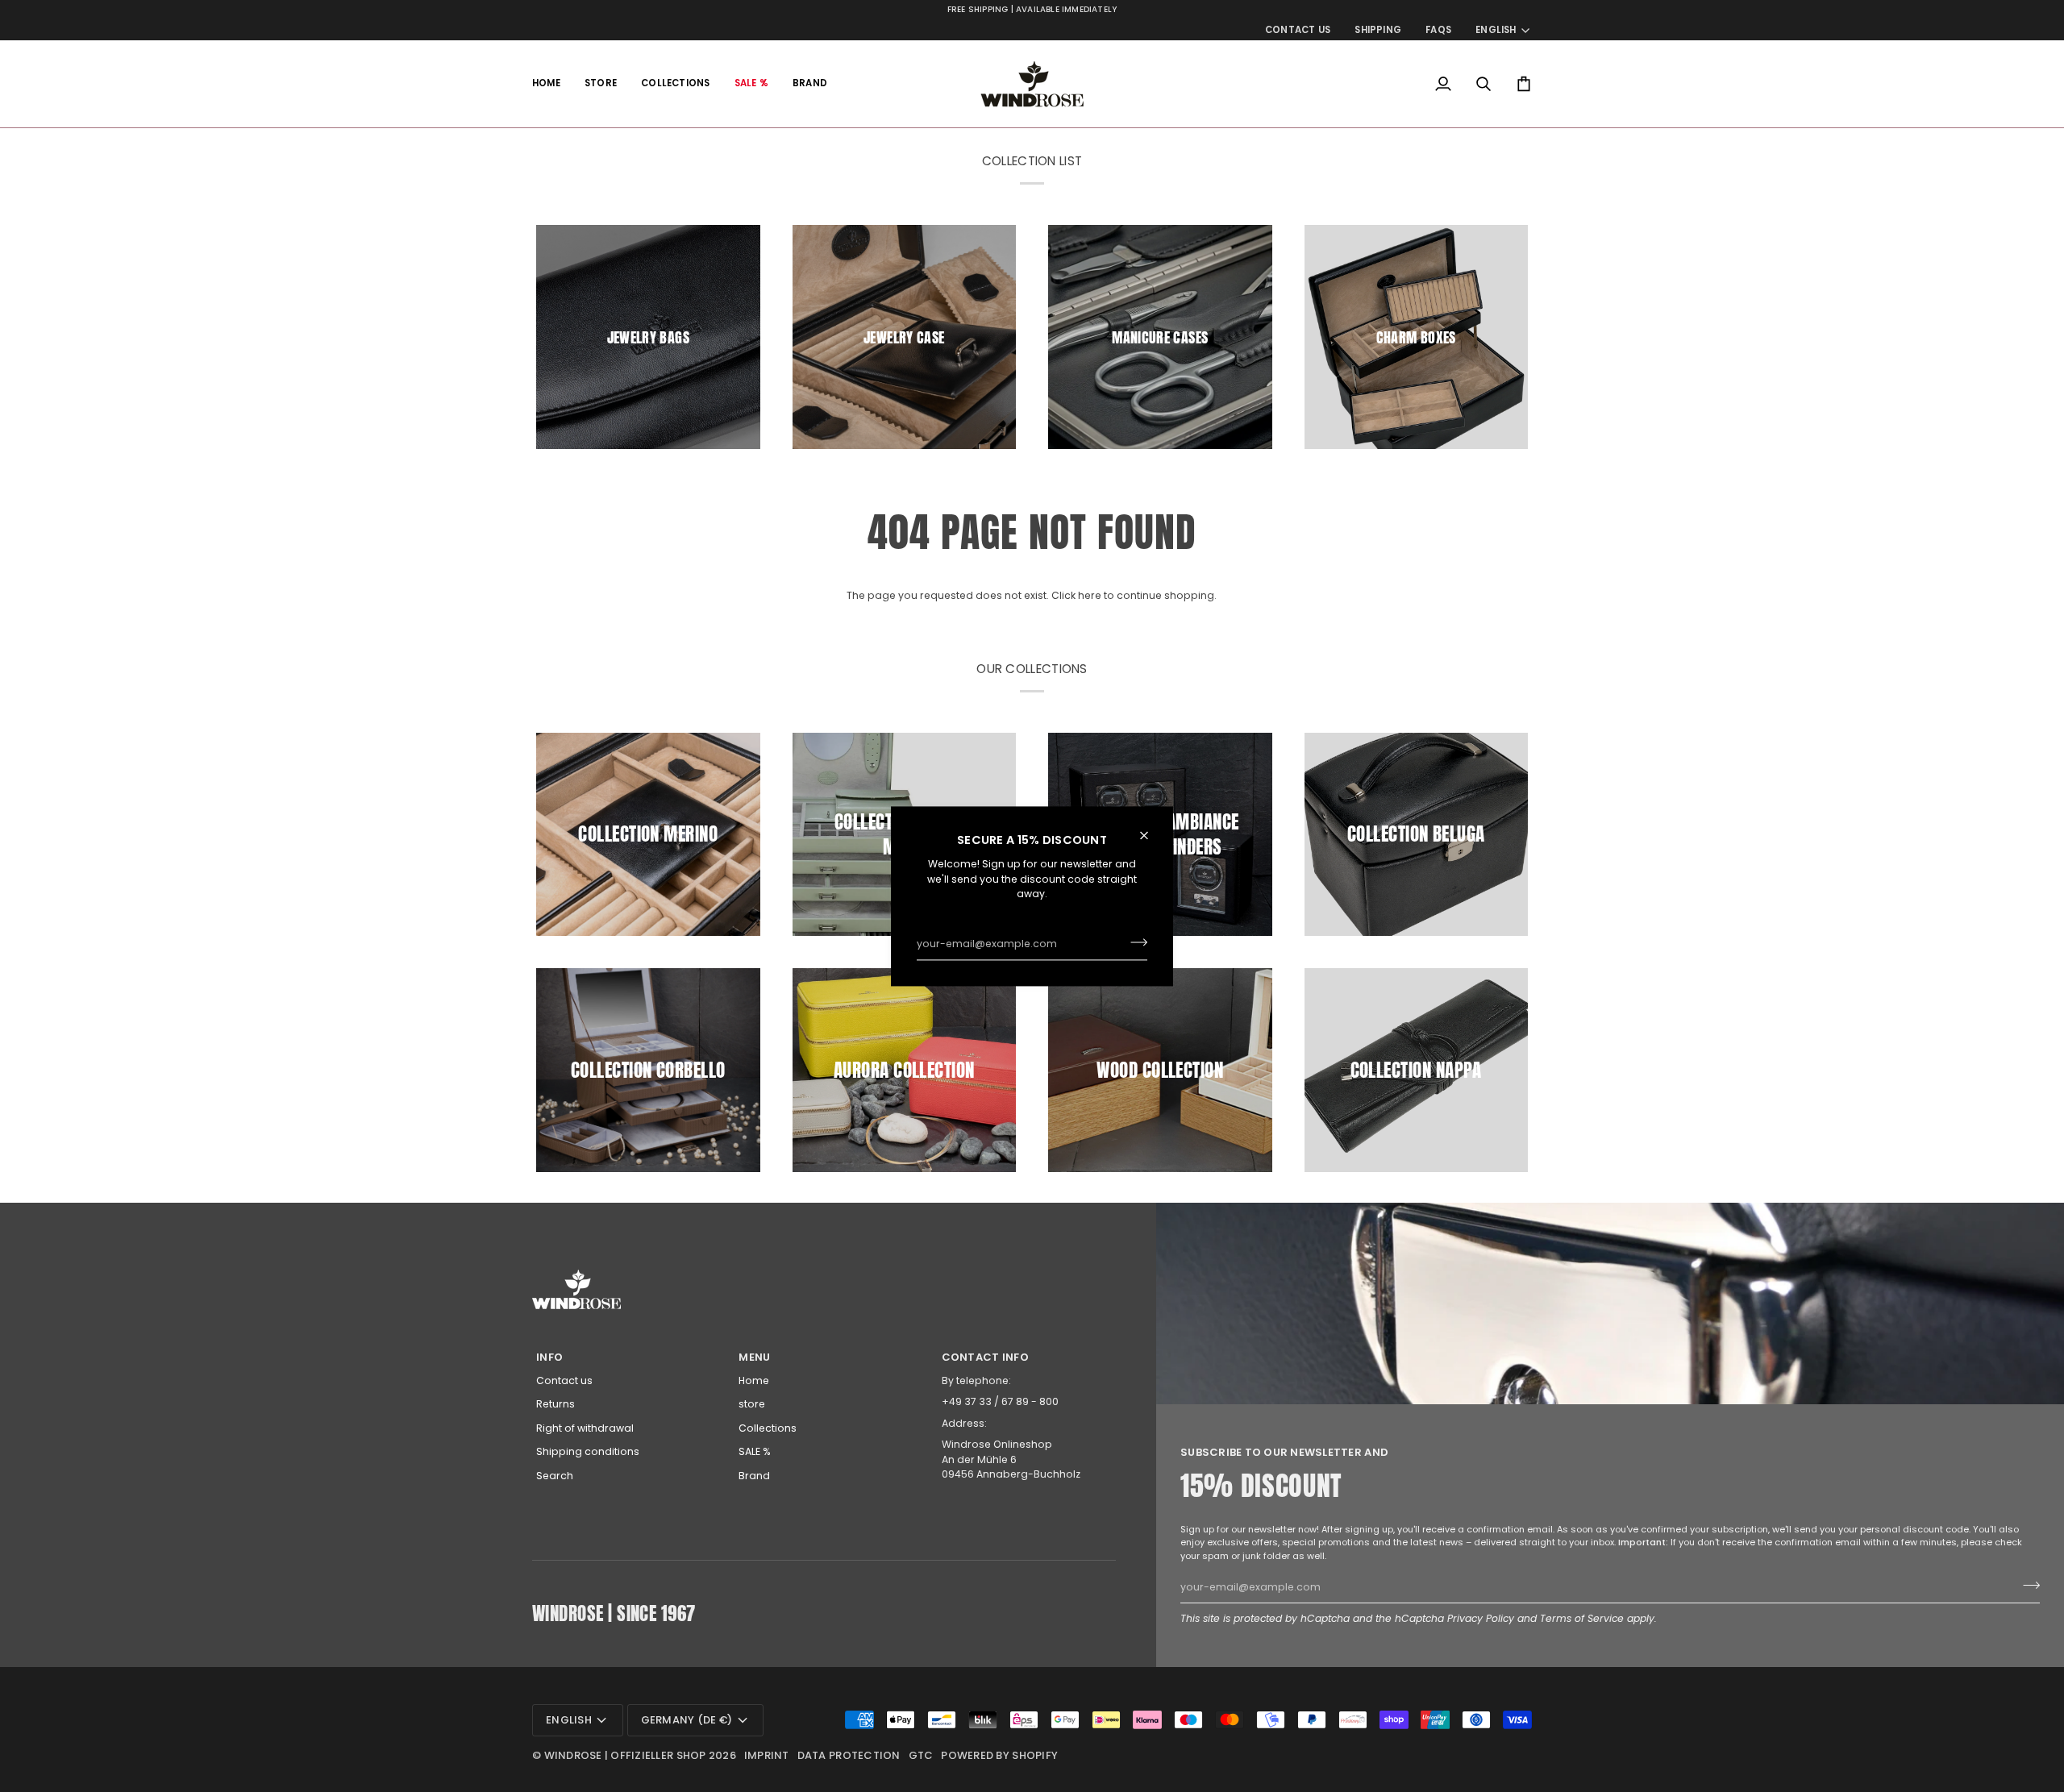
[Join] (1134, 942)
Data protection (849, 1755)
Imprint (767, 1755)
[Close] (1151, 835)
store (752, 1404)
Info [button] (549, 1357)
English (1496, 30)
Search (555, 1476)
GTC (921, 1755)
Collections (768, 1428)
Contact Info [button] (985, 1357)
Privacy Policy (1481, 1618)
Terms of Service (1582, 1618)
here (1090, 595)
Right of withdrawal (585, 1428)
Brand (754, 1476)
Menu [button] (754, 1357)
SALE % (755, 1451)
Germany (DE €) (687, 1720)
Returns (556, 1404)
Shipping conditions (588, 1451)
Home (754, 1380)
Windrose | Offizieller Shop (625, 1755)
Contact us (564, 1380)
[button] (601, 84)
